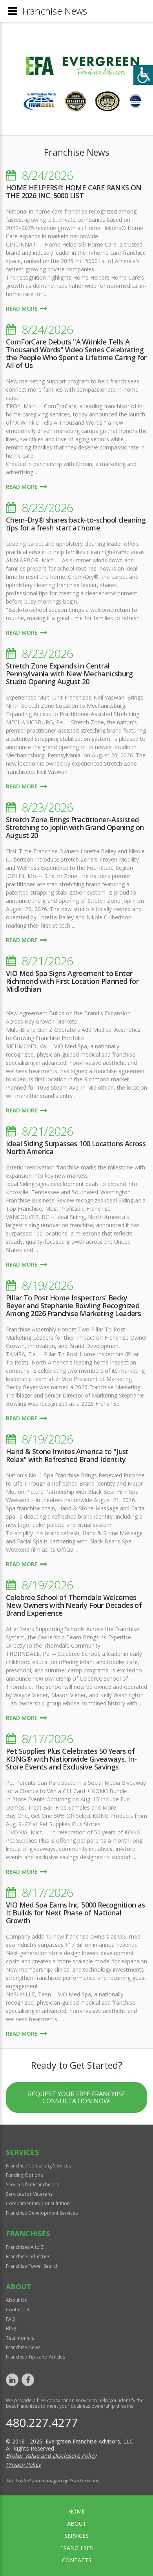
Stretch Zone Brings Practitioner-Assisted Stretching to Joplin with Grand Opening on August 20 (75, 827)
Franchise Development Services (42, 2213)
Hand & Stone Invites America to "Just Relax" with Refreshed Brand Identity (67, 1455)
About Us (16, 2300)
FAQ (11, 2319)
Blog (11, 2328)
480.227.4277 (42, 2422)
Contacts (77, 2560)
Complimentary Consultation (38, 2203)
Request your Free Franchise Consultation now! (77, 2097)
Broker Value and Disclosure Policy (51, 2455)
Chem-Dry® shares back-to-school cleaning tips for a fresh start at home (76, 524)
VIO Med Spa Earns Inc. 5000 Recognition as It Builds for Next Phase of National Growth (76, 1913)
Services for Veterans (29, 2194)
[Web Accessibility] (143, 75)
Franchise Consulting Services (38, 2166)
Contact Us (18, 2310)
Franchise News (23, 2347)
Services (76, 2536)
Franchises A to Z (25, 2247)
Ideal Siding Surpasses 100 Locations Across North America (76, 1147)
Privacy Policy (23, 2465)
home (76, 2511)
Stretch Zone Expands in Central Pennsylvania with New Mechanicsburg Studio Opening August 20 (69, 674)
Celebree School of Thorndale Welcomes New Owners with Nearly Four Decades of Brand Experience (74, 1605)
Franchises (76, 2548)
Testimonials (20, 2338)
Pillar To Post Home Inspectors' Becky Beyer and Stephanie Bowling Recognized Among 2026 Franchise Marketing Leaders (73, 1305)
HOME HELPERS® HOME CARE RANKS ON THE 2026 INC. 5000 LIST (74, 191)
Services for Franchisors (32, 2185)
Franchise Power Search (32, 2266)
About (77, 2524)
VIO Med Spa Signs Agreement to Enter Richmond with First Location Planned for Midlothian (72, 981)
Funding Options (24, 2175)
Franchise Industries (28, 2257)
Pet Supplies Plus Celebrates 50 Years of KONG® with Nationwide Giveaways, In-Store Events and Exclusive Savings (71, 1759)
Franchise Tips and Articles (36, 2357)
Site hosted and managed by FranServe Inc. (53, 2481)
